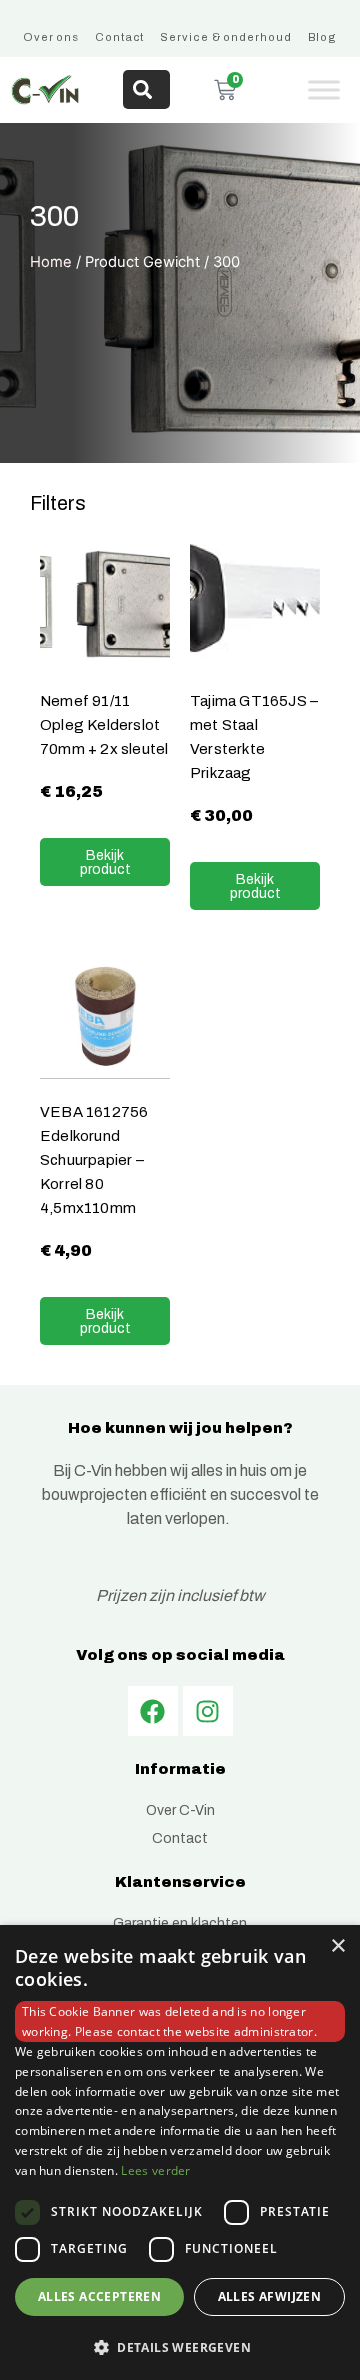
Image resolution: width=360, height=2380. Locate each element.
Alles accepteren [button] (99, 2296)
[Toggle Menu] (324, 89)
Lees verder (155, 2170)
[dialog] (180, 2152)
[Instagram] (208, 1711)
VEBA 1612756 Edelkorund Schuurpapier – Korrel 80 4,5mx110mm (94, 1159)
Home (51, 262)
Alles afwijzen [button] (270, 2296)
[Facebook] (153, 1711)
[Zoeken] (146, 89)
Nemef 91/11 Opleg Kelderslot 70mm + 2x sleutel (104, 724)
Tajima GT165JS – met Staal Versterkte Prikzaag (254, 736)
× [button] (337, 1946)
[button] (180, 2347)
